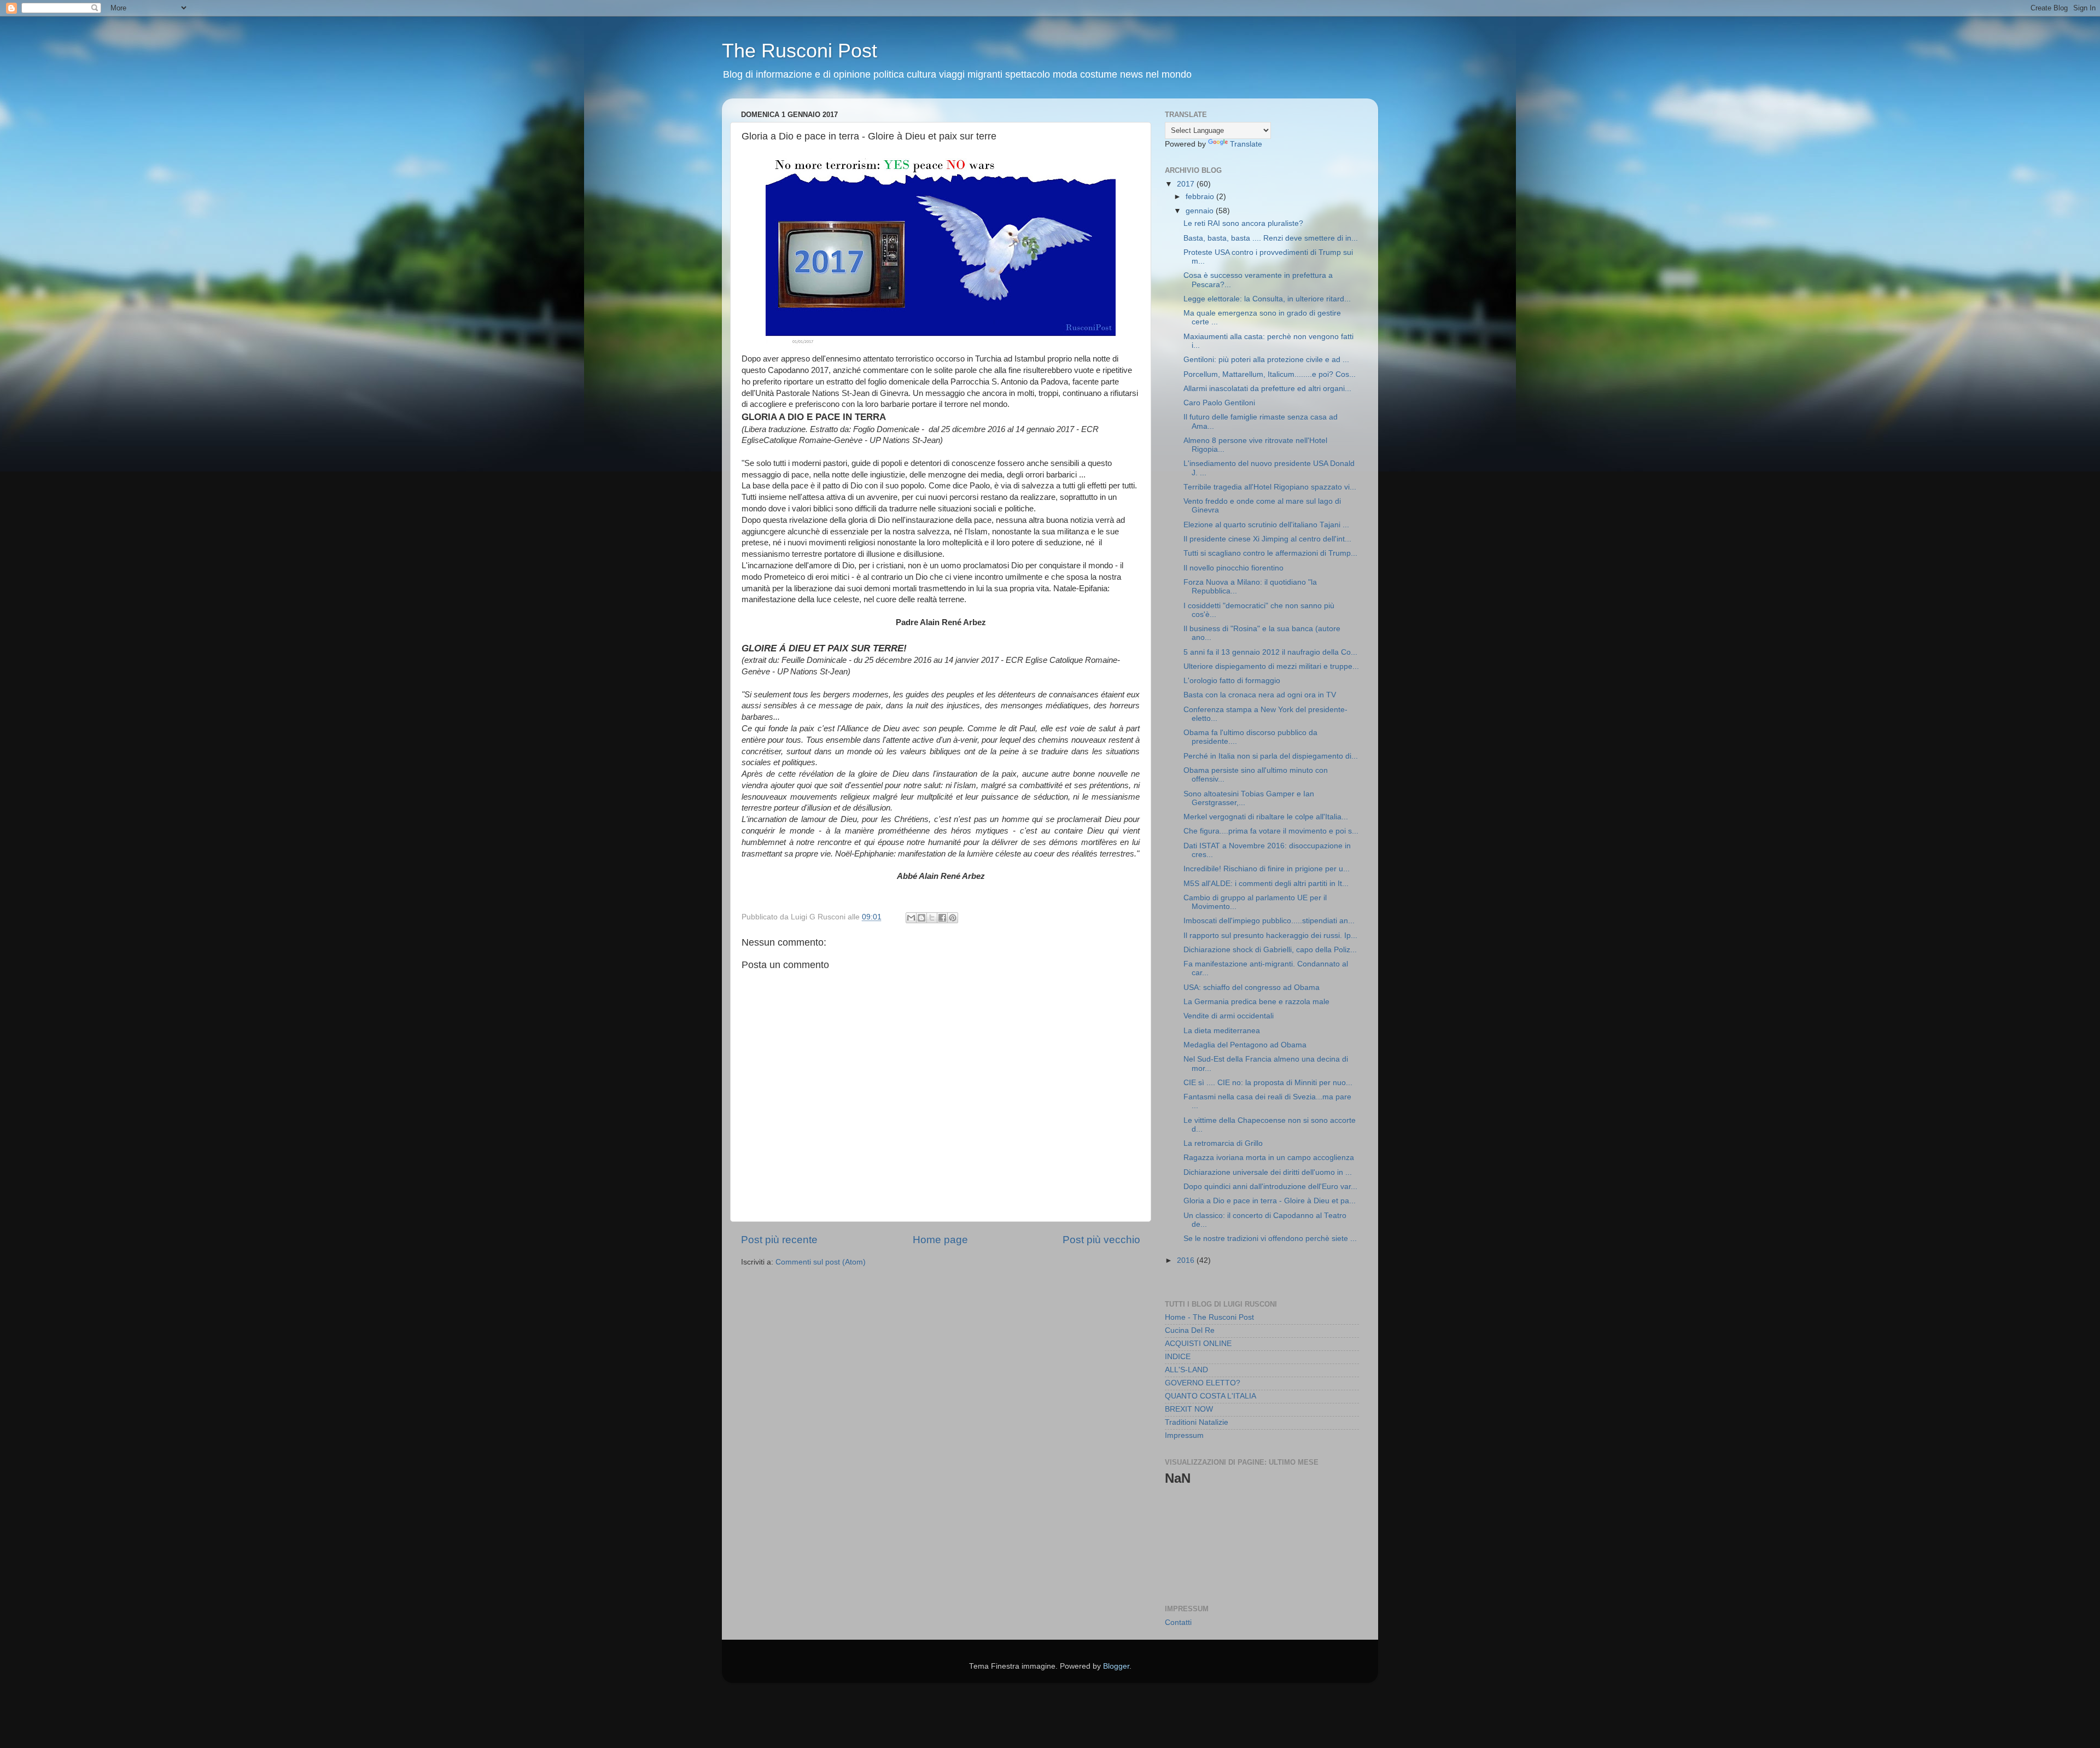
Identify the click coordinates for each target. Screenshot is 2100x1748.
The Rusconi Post (800, 51)
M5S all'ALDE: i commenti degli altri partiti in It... (1266, 884)
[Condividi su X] (932, 918)
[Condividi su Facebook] (942, 918)
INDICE (1178, 1357)
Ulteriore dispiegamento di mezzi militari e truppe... (1271, 666)
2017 (1187, 184)
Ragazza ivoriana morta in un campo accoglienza (1269, 1158)
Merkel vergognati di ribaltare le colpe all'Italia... (1266, 817)
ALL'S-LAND (1186, 1370)
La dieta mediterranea (1222, 1031)
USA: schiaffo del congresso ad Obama (1252, 987)
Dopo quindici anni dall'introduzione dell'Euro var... (1270, 1187)
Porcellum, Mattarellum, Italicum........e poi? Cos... (1270, 374)
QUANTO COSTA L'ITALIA (1211, 1396)
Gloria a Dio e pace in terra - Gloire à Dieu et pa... (1270, 1201)
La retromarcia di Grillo (1223, 1143)
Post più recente (779, 1240)
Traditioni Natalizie (1197, 1422)
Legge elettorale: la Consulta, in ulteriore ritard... (1267, 299)
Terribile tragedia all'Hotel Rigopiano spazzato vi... (1270, 487)
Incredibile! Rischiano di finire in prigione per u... (1267, 869)
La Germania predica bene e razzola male (1256, 1002)
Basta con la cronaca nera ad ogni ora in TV (1260, 695)
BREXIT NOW (1189, 1409)
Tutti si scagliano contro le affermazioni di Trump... (1270, 553)
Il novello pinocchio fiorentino (1233, 568)
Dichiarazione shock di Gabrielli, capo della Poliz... (1270, 950)
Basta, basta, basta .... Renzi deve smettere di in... (1271, 238)
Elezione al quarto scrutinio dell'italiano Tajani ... (1266, 525)
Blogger (1116, 1666)
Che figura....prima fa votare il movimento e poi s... (1271, 831)
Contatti (1178, 1622)
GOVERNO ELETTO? (1203, 1383)
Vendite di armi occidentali (1229, 1016)
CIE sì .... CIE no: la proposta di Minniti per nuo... (1268, 1083)
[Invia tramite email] (911, 918)
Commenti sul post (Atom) (821, 1262)
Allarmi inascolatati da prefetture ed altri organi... (1267, 389)
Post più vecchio (1101, 1240)
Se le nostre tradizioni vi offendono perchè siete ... (1270, 1239)
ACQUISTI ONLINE (1198, 1344)
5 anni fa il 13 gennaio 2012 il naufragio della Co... (1270, 652)
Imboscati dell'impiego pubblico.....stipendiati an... (1269, 921)
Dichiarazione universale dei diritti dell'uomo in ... (1268, 1172)
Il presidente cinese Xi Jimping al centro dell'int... (1267, 539)
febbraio (1201, 197)
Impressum (1184, 1435)
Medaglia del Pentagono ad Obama (1245, 1045)
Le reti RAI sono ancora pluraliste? (1243, 223)
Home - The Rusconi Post (1209, 1317)
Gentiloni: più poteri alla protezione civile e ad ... (1266, 360)
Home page (940, 1240)
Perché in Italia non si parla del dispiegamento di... (1271, 756)
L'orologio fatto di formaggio (1232, 681)
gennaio (1201, 211)
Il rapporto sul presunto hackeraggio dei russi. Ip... (1270, 936)
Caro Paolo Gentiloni (1219, 403)
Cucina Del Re (1190, 1330)
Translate (1246, 144)
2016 (1187, 1260)
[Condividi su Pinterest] (953, 918)
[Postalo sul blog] (921, 918)
